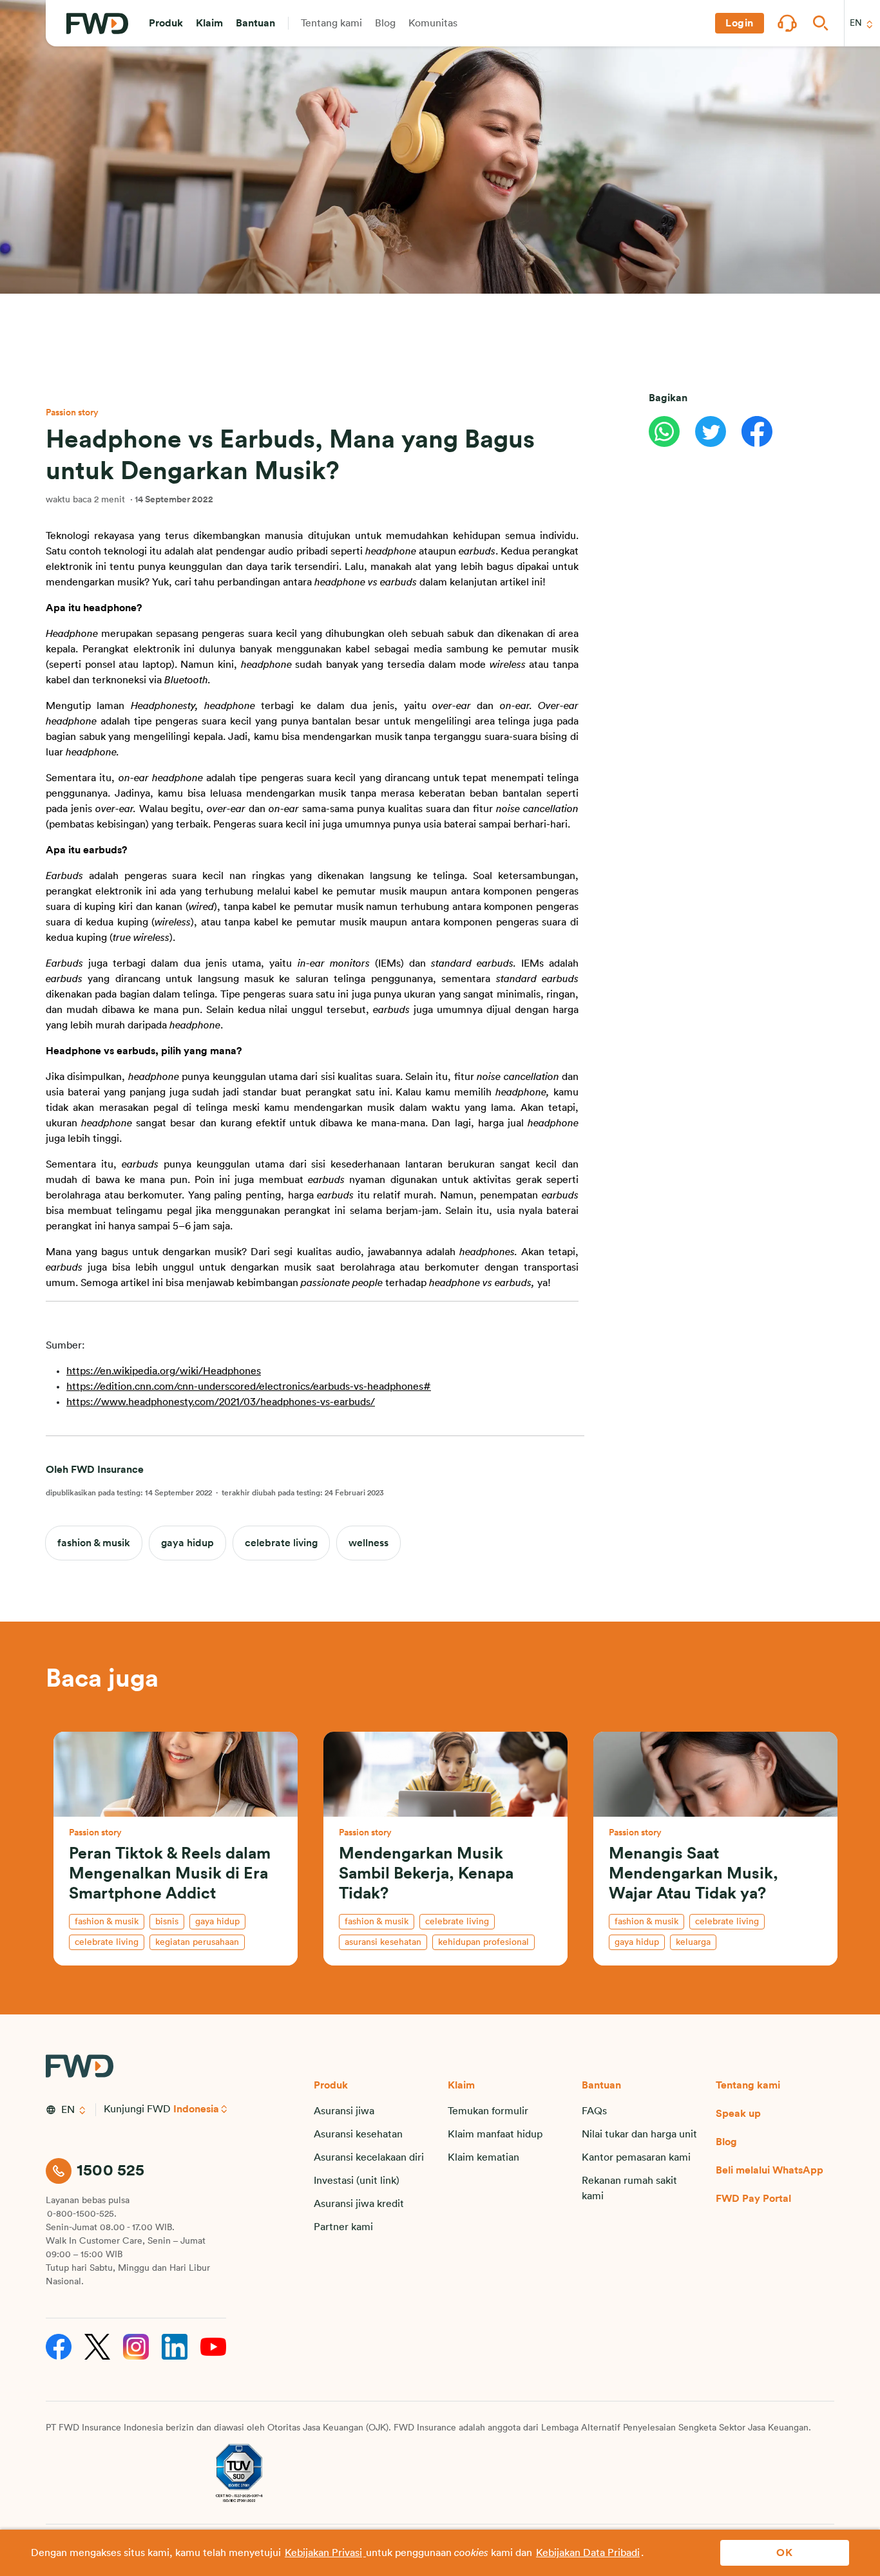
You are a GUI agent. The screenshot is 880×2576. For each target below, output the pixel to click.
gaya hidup (187, 1543)
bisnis (167, 1922)
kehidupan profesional (483, 1942)
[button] (166, 23)
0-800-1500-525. (82, 2214)
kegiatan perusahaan (197, 1942)
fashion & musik (94, 1543)
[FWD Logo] (97, 24)
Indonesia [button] (196, 2109)
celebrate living (281, 1543)
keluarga (693, 1942)
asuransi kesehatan (383, 1942)
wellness (368, 1543)
